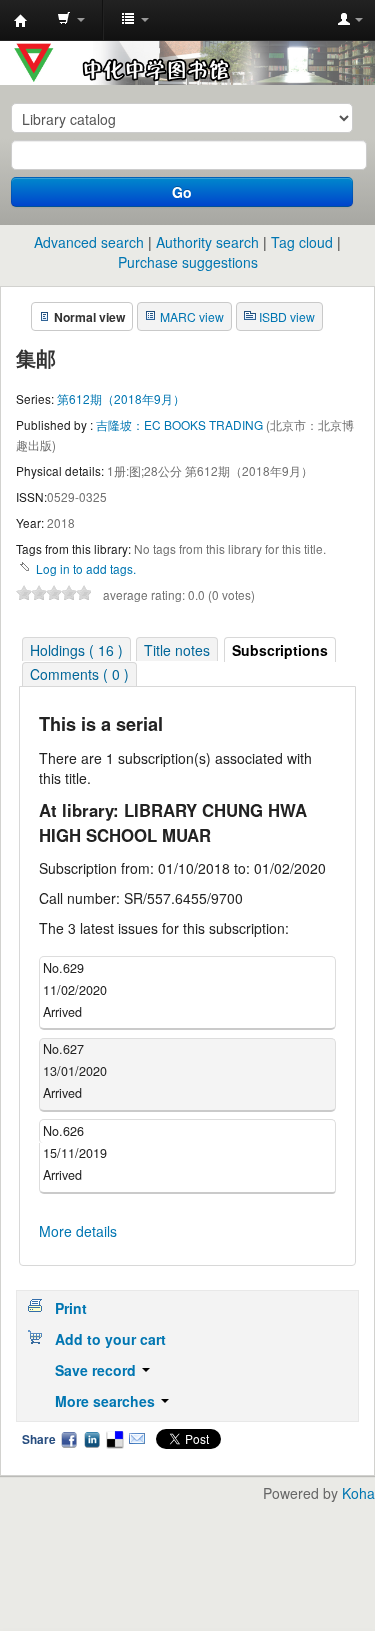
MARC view (192, 316)
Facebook (69, 1439)
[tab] (76, 649)
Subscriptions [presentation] (280, 650)
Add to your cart (110, 1339)
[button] (71, 20)
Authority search (207, 242)
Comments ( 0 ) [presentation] (79, 674)
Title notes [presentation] (177, 650)
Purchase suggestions (188, 262)
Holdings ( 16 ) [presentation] (76, 650)
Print (71, 1308)
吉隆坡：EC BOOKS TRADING (181, 424)
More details (78, 1231)
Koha (358, 1493)
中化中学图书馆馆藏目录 (21, 21)
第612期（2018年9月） (121, 398)
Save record (97, 1370)
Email (137, 1439)
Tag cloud (302, 242)
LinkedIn (92, 1439)
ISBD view (287, 316)
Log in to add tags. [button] (86, 568)
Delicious (114, 1439)
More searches (107, 1401)
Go (182, 192)
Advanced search (89, 242)
